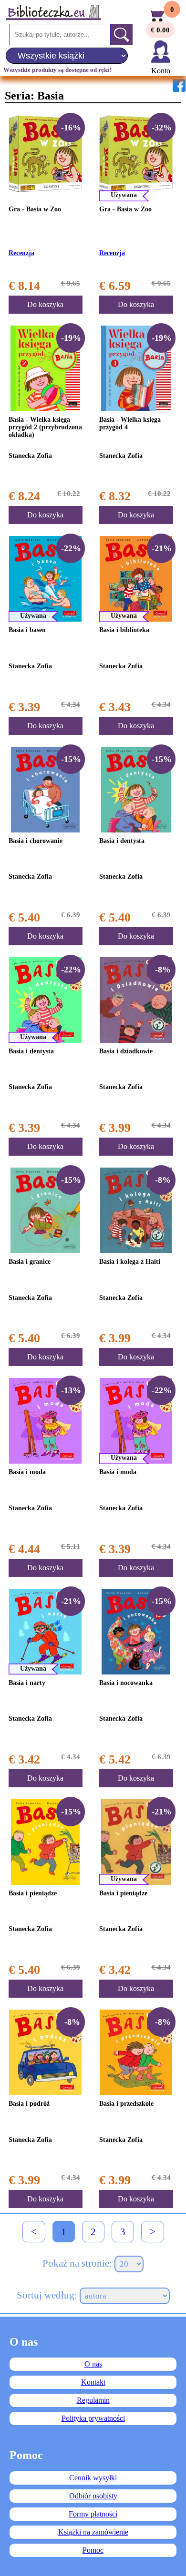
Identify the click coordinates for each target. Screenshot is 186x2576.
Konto (161, 71)
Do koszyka (45, 304)
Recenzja (21, 253)
